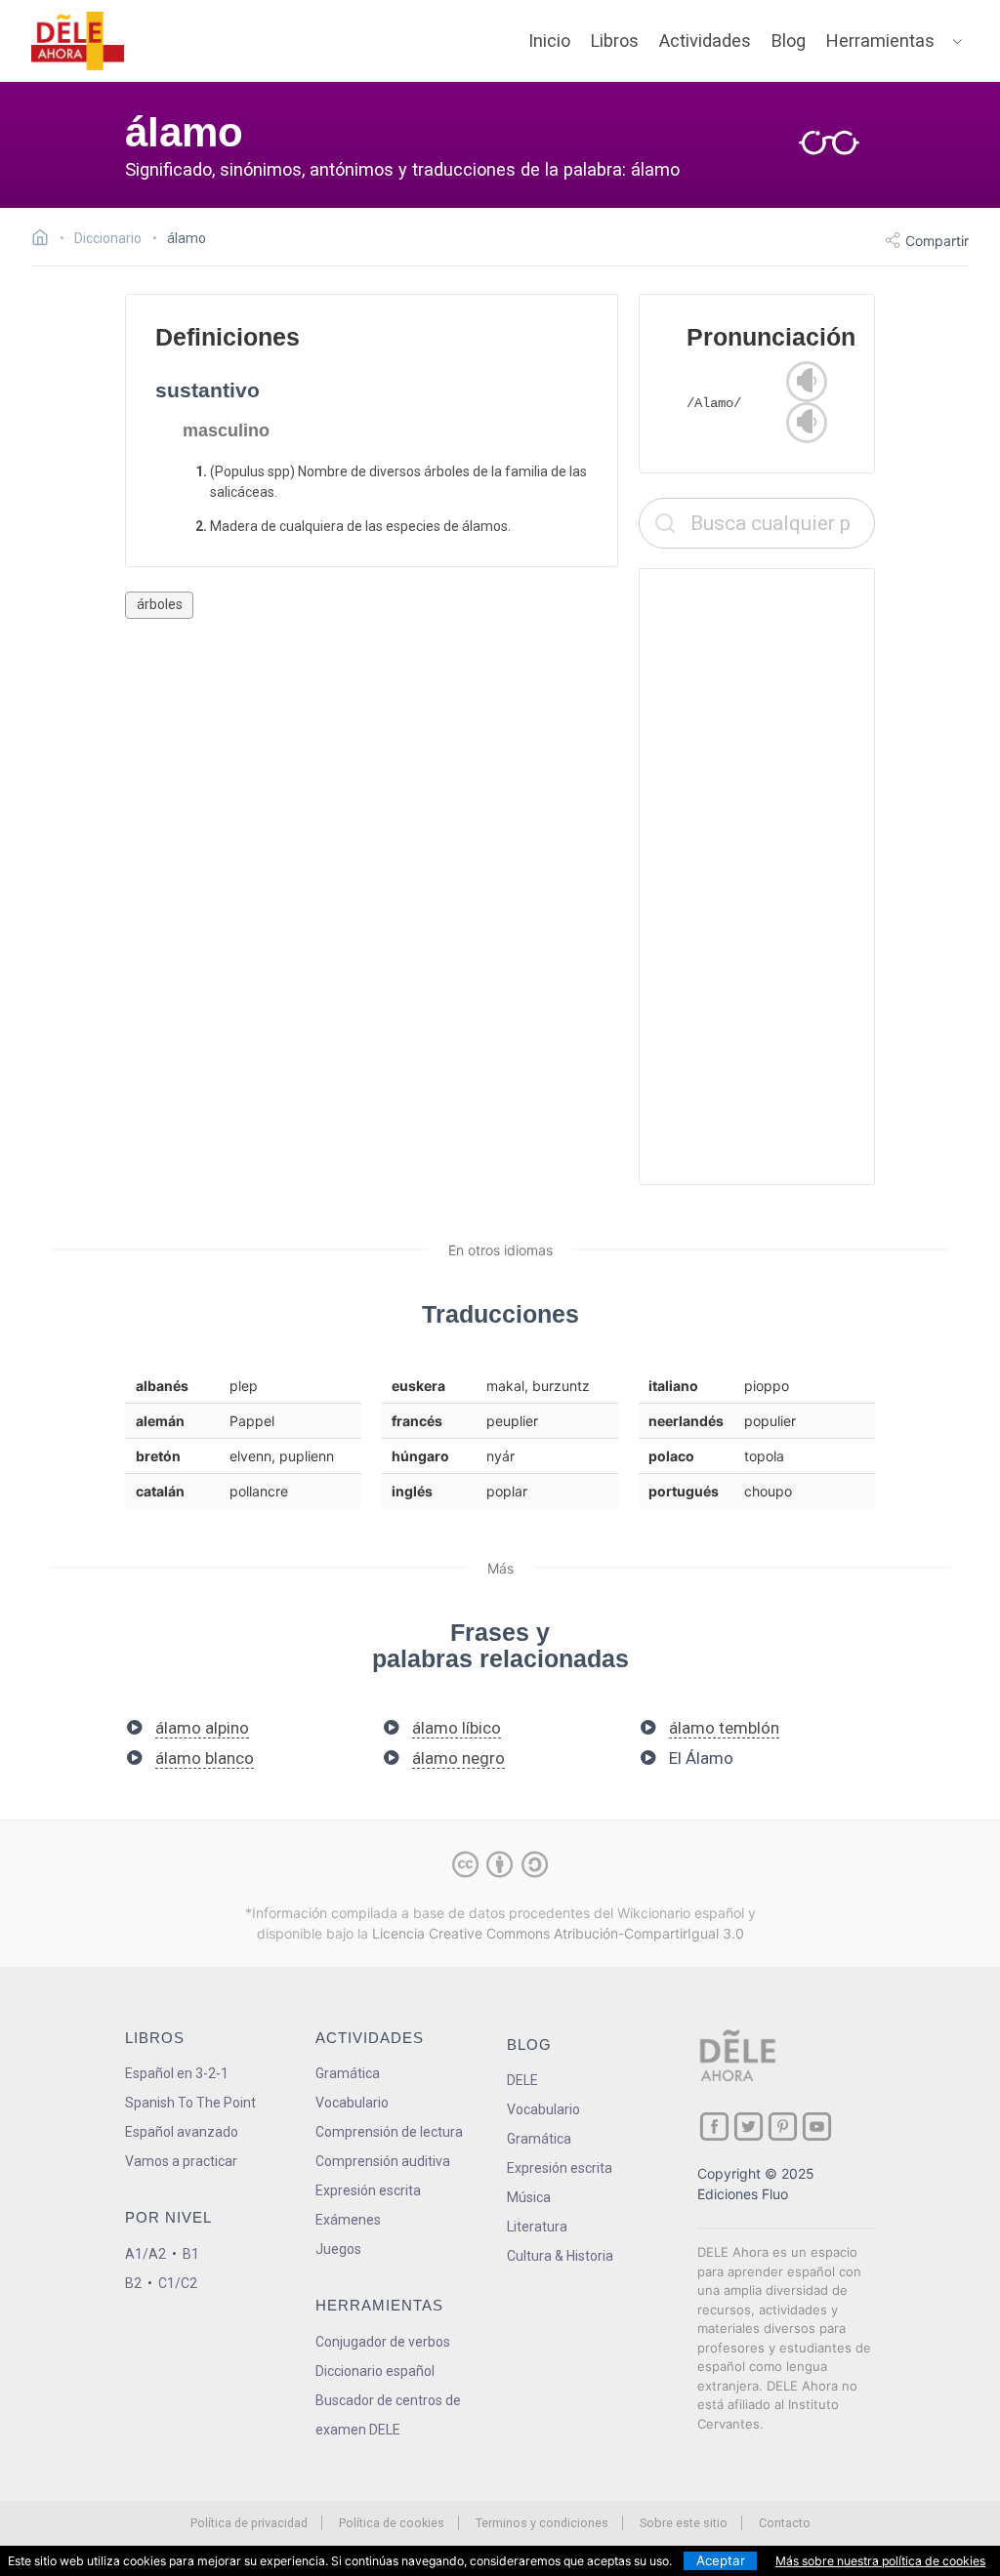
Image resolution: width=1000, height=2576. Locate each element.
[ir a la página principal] (78, 41)
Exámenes (348, 2220)
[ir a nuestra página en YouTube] (817, 2126)
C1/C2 (178, 2283)
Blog (789, 41)
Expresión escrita (368, 2190)
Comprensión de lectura (389, 2132)
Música (529, 2197)
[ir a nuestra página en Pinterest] (783, 2126)
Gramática (348, 2073)
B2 (133, 2283)
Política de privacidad (249, 2523)
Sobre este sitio (684, 2523)
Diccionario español (375, 2371)
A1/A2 (146, 2254)
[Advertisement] (757, 877)
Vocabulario (352, 2103)
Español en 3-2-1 (177, 2073)
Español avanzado (182, 2132)
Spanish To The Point (190, 2103)
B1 (191, 2254)
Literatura (537, 2227)
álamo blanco (205, 1758)
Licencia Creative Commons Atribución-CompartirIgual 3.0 (558, 1933)
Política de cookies (392, 2523)
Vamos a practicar (181, 2161)
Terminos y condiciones (542, 2523)
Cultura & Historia (560, 2256)
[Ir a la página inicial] (45, 240)
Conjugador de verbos (383, 2342)
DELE (522, 2080)
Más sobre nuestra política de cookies (880, 2561)
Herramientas (880, 41)
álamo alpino (202, 1728)
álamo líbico (457, 1728)
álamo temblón (724, 1728)
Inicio (549, 41)
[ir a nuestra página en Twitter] (749, 2126)
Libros (615, 41)
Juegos (338, 2249)
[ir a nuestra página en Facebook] (714, 2126)
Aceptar (721, 2560)
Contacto (785, 2523)
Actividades (705, 41)
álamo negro (458, 1758)
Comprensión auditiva (383, 2161)
